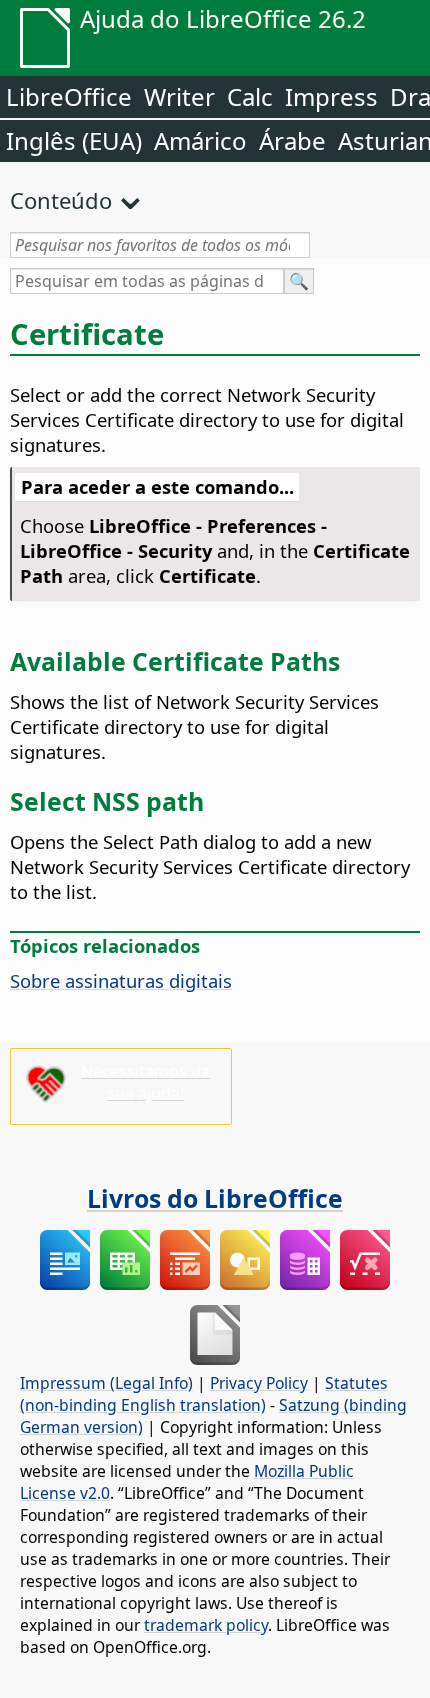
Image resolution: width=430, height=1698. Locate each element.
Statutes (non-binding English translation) (204, 1394)
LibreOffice (69, 96)
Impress (331, 96)
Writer (179, 96)
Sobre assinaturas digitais (121, 980)
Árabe (292, 140)
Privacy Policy (259, 1383)
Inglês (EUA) (74, 140)
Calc (250, 96)
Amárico (200, 140)
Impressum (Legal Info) (106, 1383)
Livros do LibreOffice (215, 1198)
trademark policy (206, 1625)
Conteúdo (61, 200)
